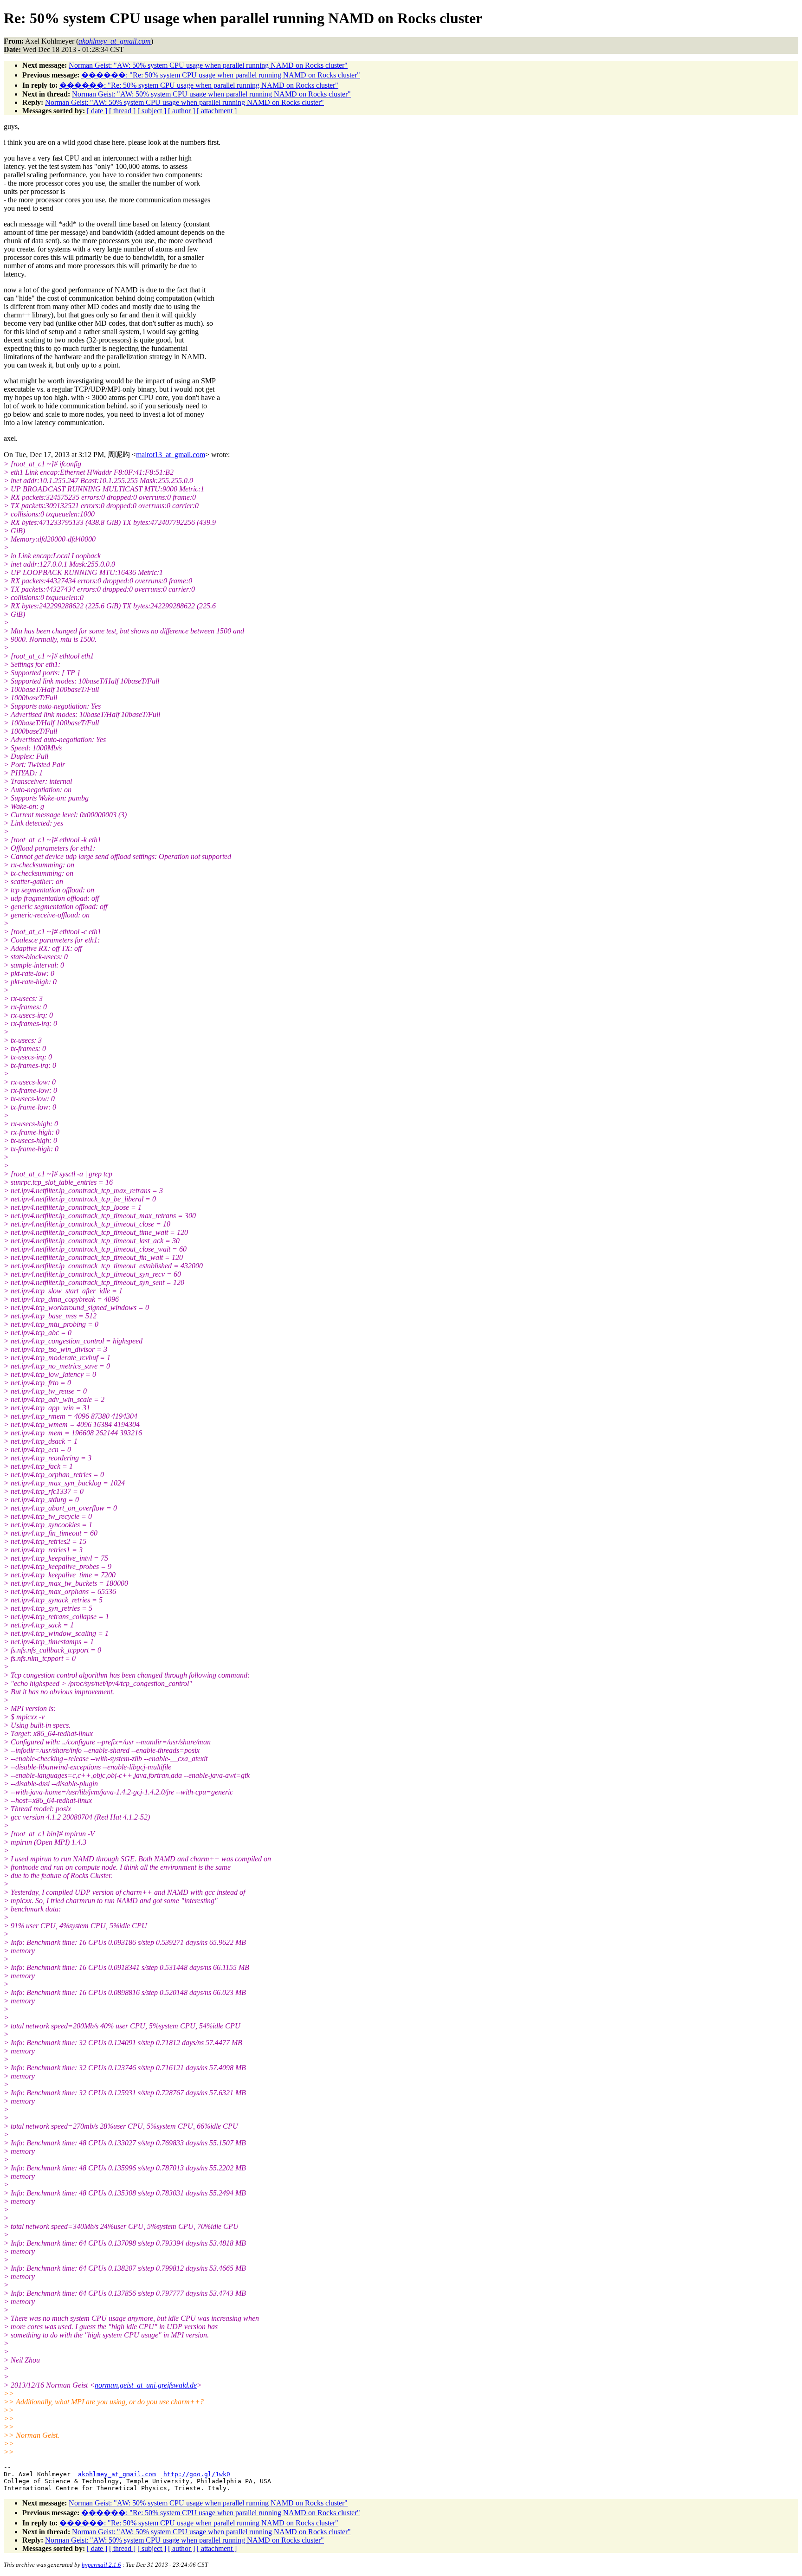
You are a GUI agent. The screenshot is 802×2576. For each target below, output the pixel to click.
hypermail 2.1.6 (101, 2565)
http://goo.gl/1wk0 (197, 2474)
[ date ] (97, 111)
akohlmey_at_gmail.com (117, 2474)
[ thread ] (122, 111)
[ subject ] (152, 111)
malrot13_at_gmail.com (171, 455)
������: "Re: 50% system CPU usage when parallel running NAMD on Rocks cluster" (221, 75)
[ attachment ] (217, 111)
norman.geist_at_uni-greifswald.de (146, 2385)
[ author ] (181, 111)
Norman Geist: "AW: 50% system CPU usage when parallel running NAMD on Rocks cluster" (208, 65)
